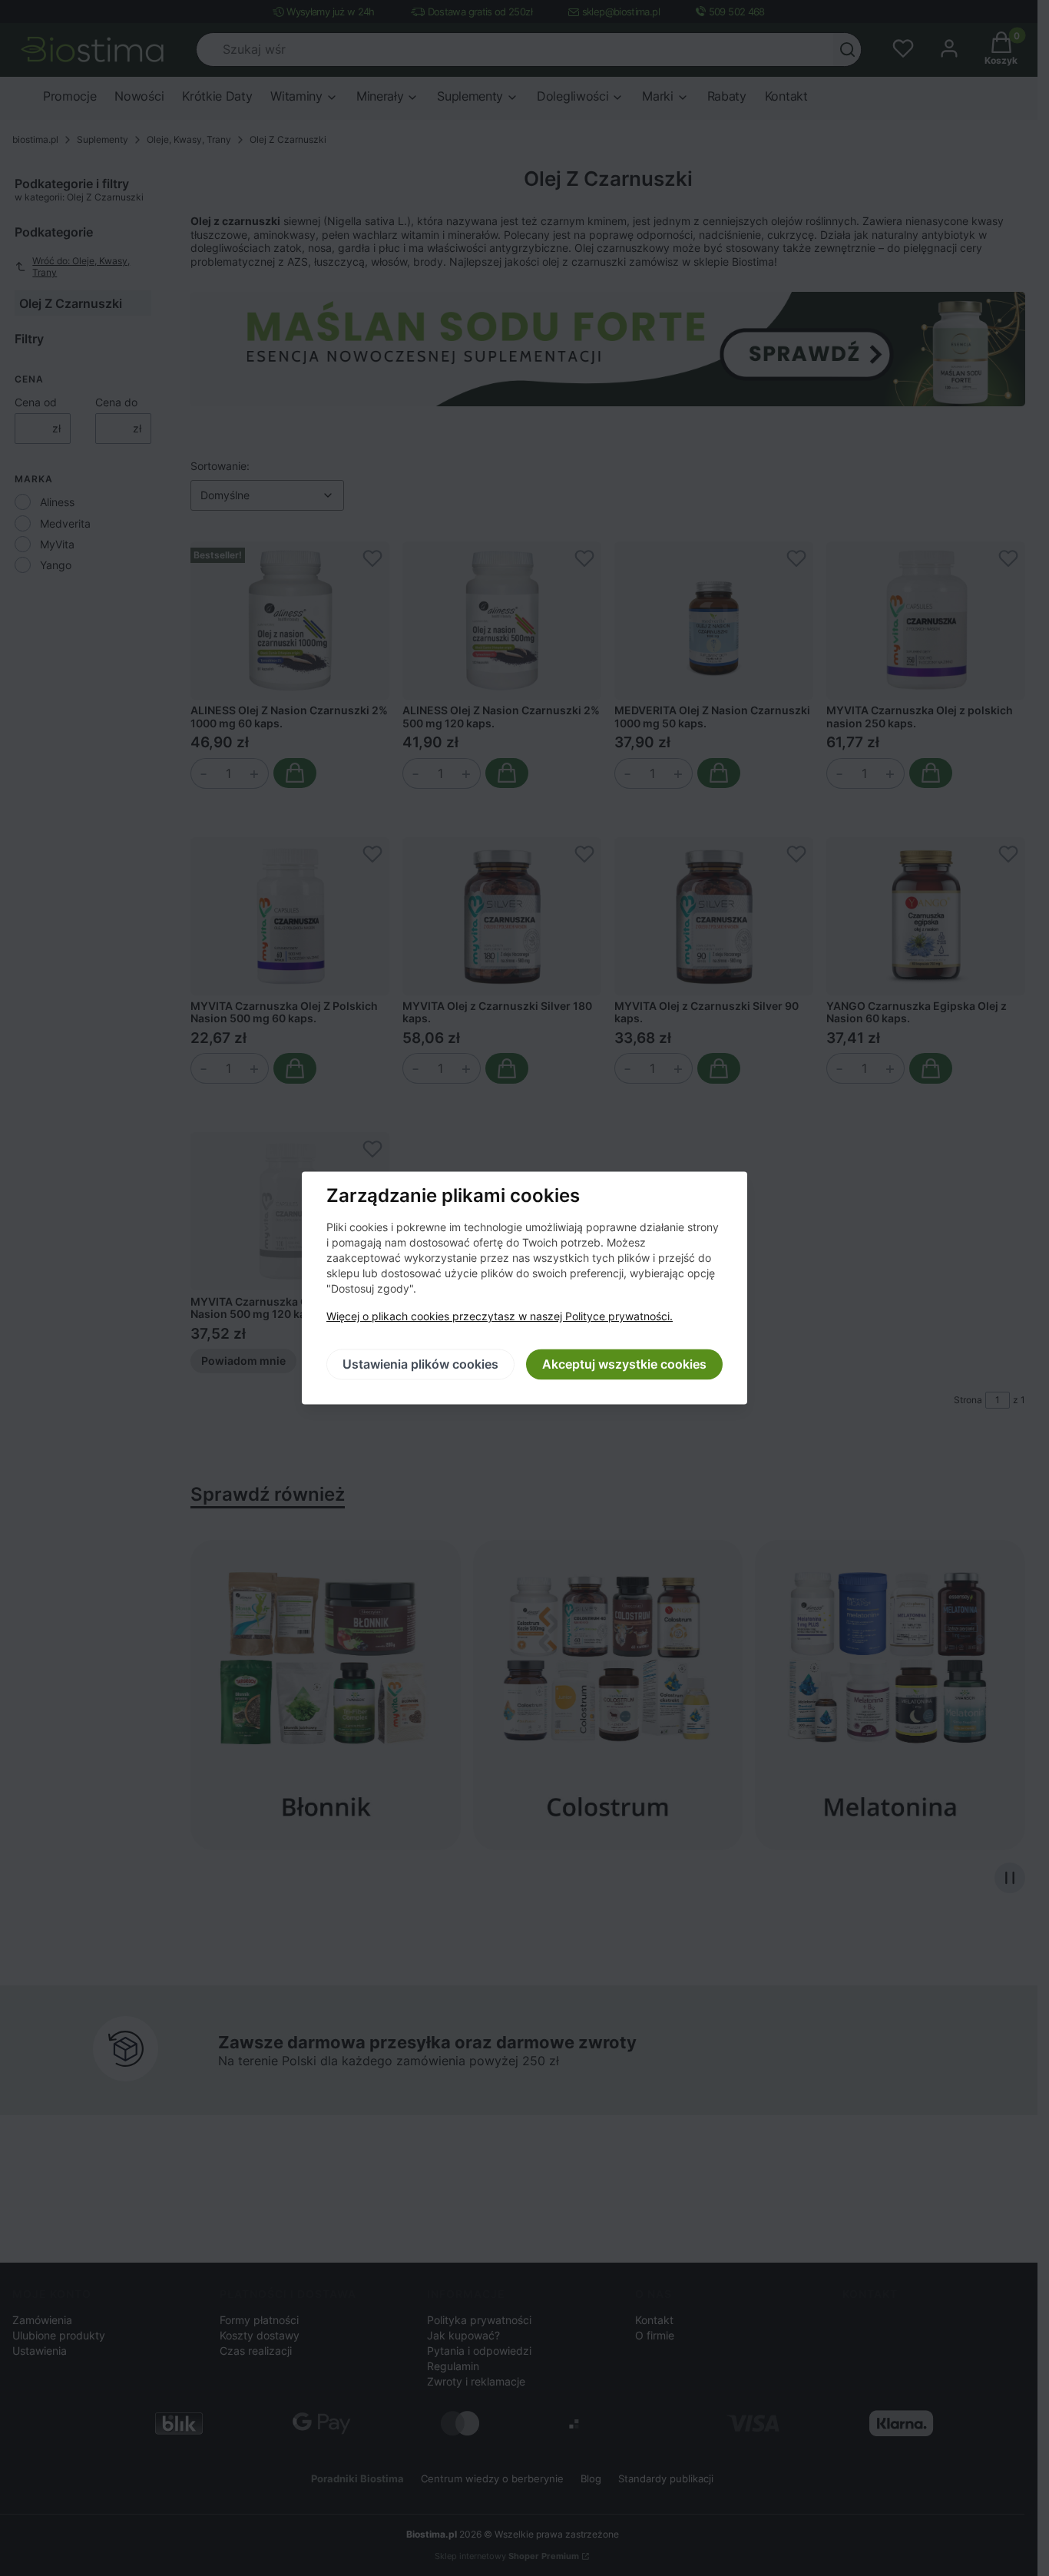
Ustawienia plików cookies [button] (420, 1365)
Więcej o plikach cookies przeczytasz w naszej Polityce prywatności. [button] (500, 1317)
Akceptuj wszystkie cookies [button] (624, 1365)
